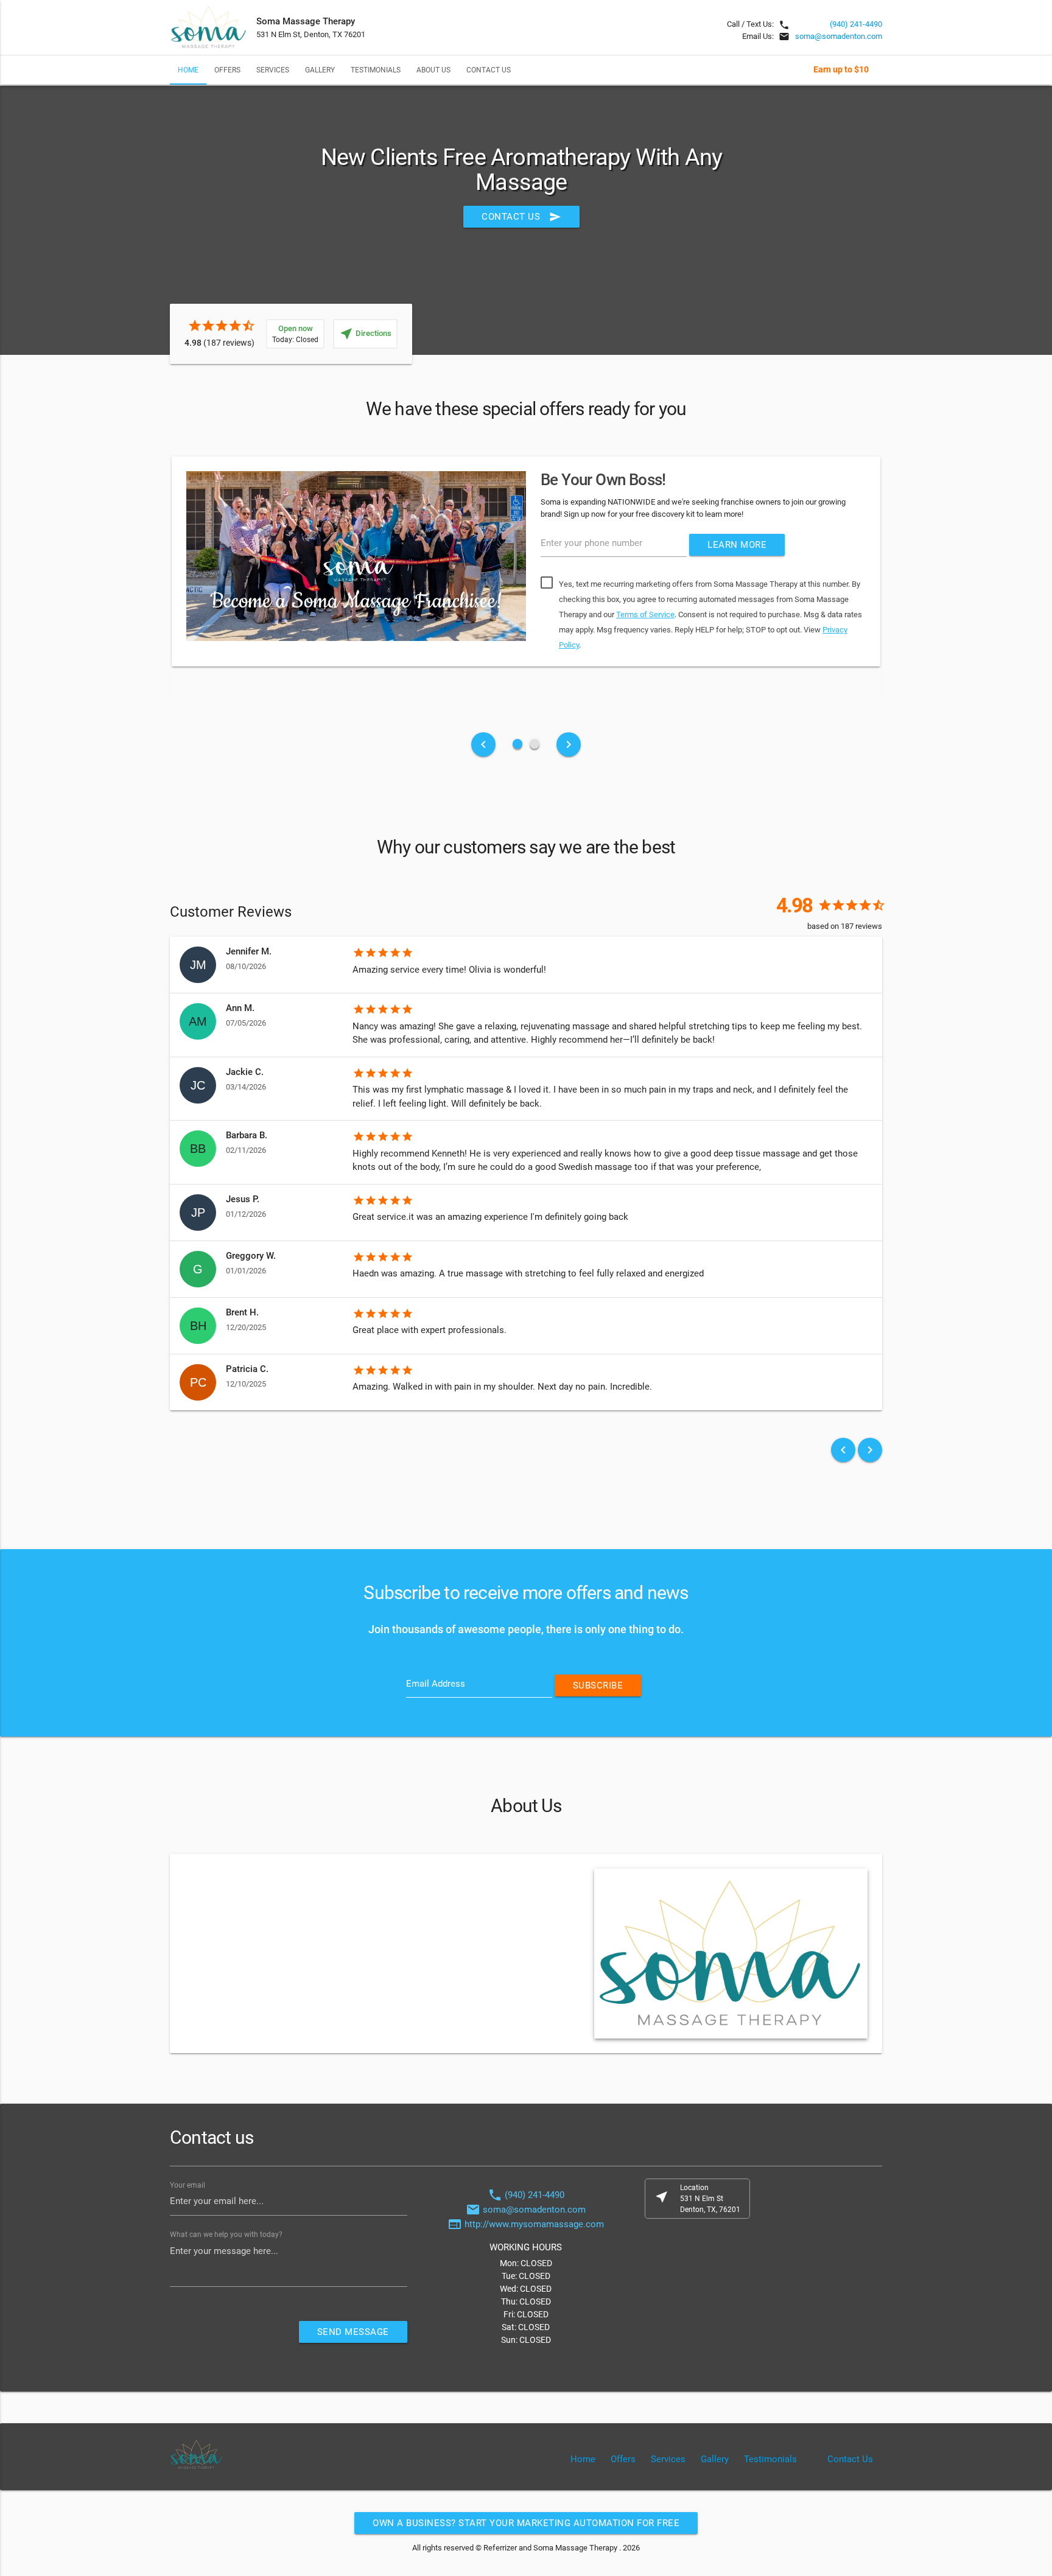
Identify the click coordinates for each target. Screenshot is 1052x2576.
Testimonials (376, 70)
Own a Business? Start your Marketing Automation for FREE (526, 2523)
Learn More (737, 545)
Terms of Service (645, 614)
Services (273, 70)
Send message (353, 2332)
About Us (433, 70)
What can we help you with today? (226, 2235)
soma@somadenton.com (839, 36)
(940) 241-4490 (856, 24)
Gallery (320, 70)
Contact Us (489, 70)
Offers (227, 70)
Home (188, 70)
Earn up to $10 (841, 69)
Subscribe (598, 1685)
